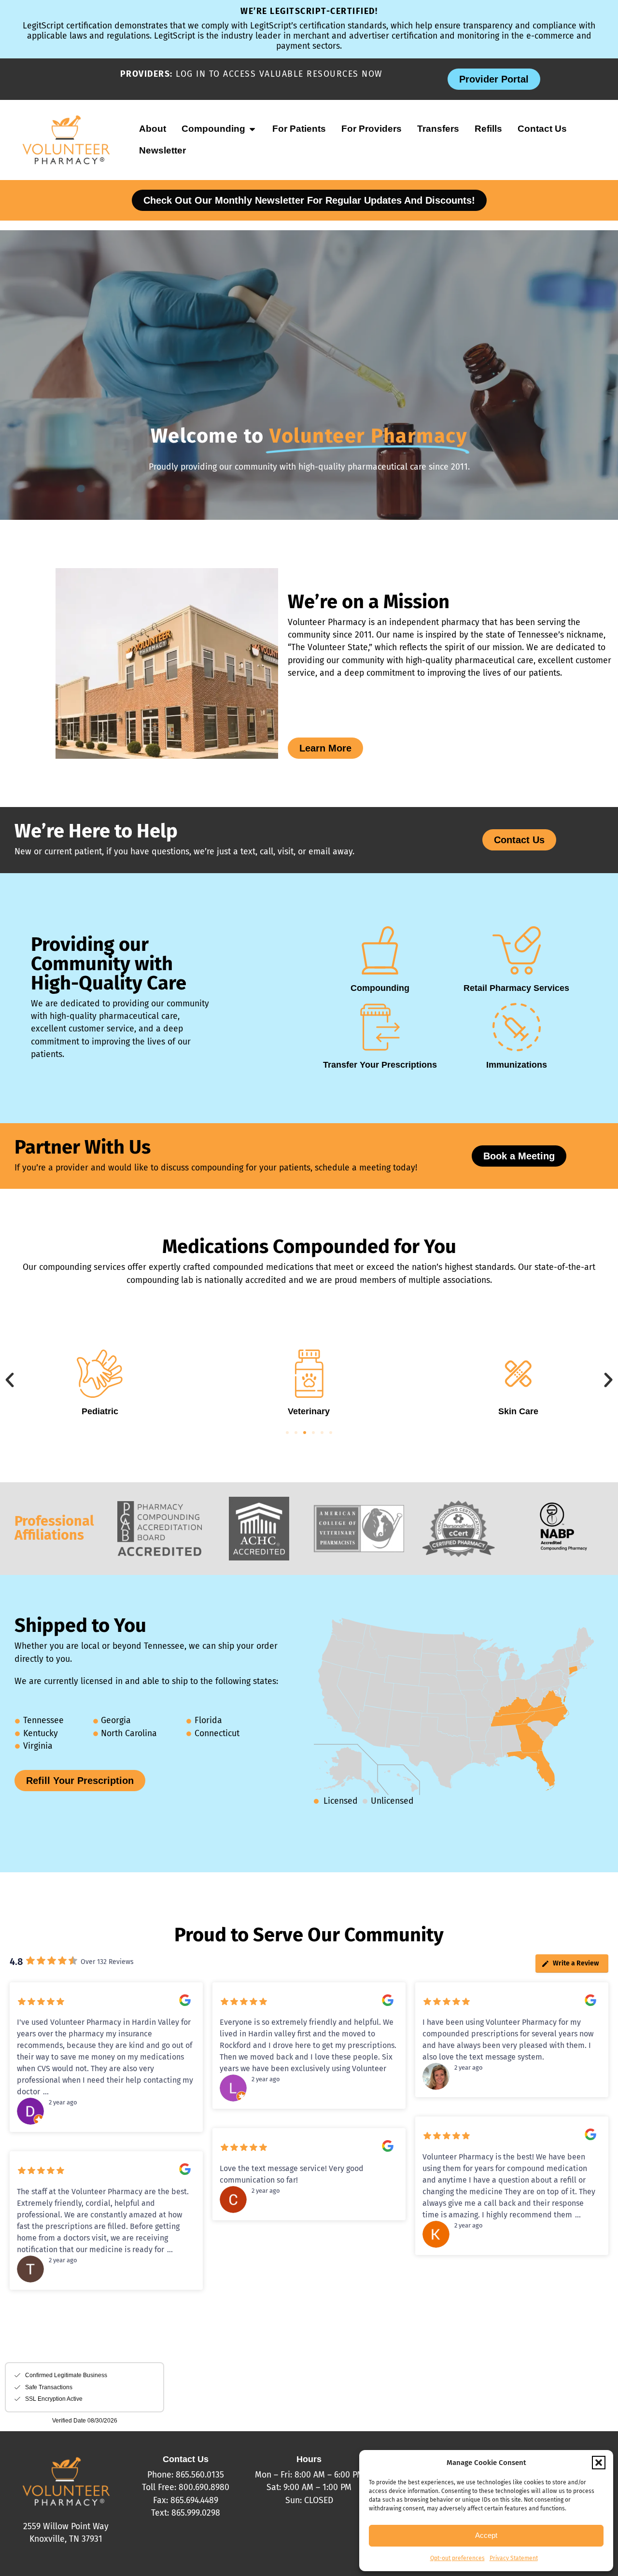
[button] (599, 2463)
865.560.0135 (200, 2475)
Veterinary (289, 1411)
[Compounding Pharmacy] (563, 1548)
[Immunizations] (517, 1027)
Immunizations (517, 1065)
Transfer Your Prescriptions (380, 1065)
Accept (486, 2535)
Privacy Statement (514, 2558)
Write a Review (576, 1963)
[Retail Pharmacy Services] (517, 950)
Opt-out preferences (457, 2558)
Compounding (380, 988)
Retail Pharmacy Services (516, 988)
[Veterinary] (289, 1374)
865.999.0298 (196, 2513)
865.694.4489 (194, 2500)
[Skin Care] (498, 1374)
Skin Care (499, 1411)
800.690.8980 (204, 2487)
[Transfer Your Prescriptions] (380, 1027)
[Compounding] (380, 950)
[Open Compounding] (252, 129)
